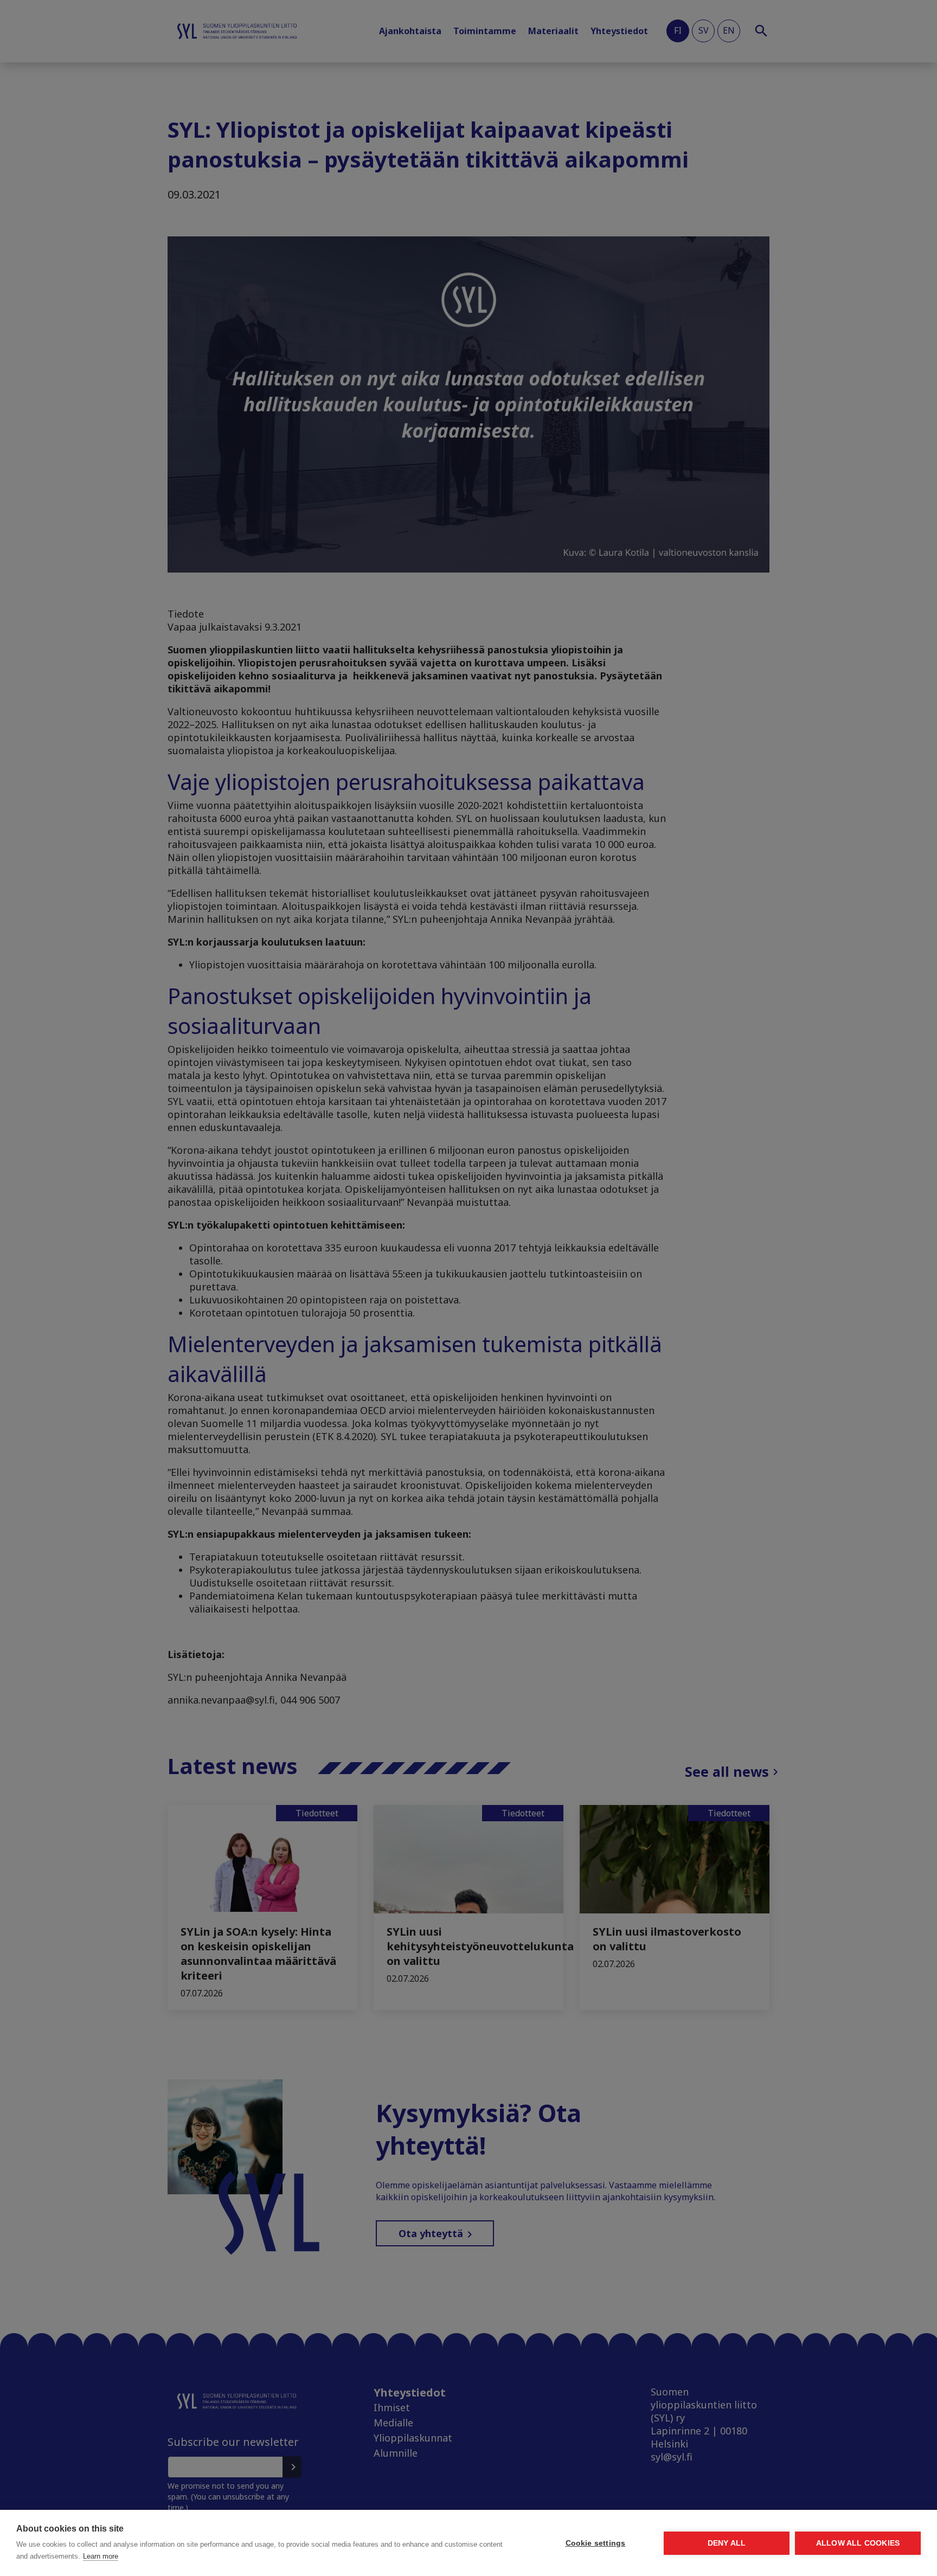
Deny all (727, 2543)
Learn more (101, 2556)
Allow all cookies (858, 2543)
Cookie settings (596, 2543)
